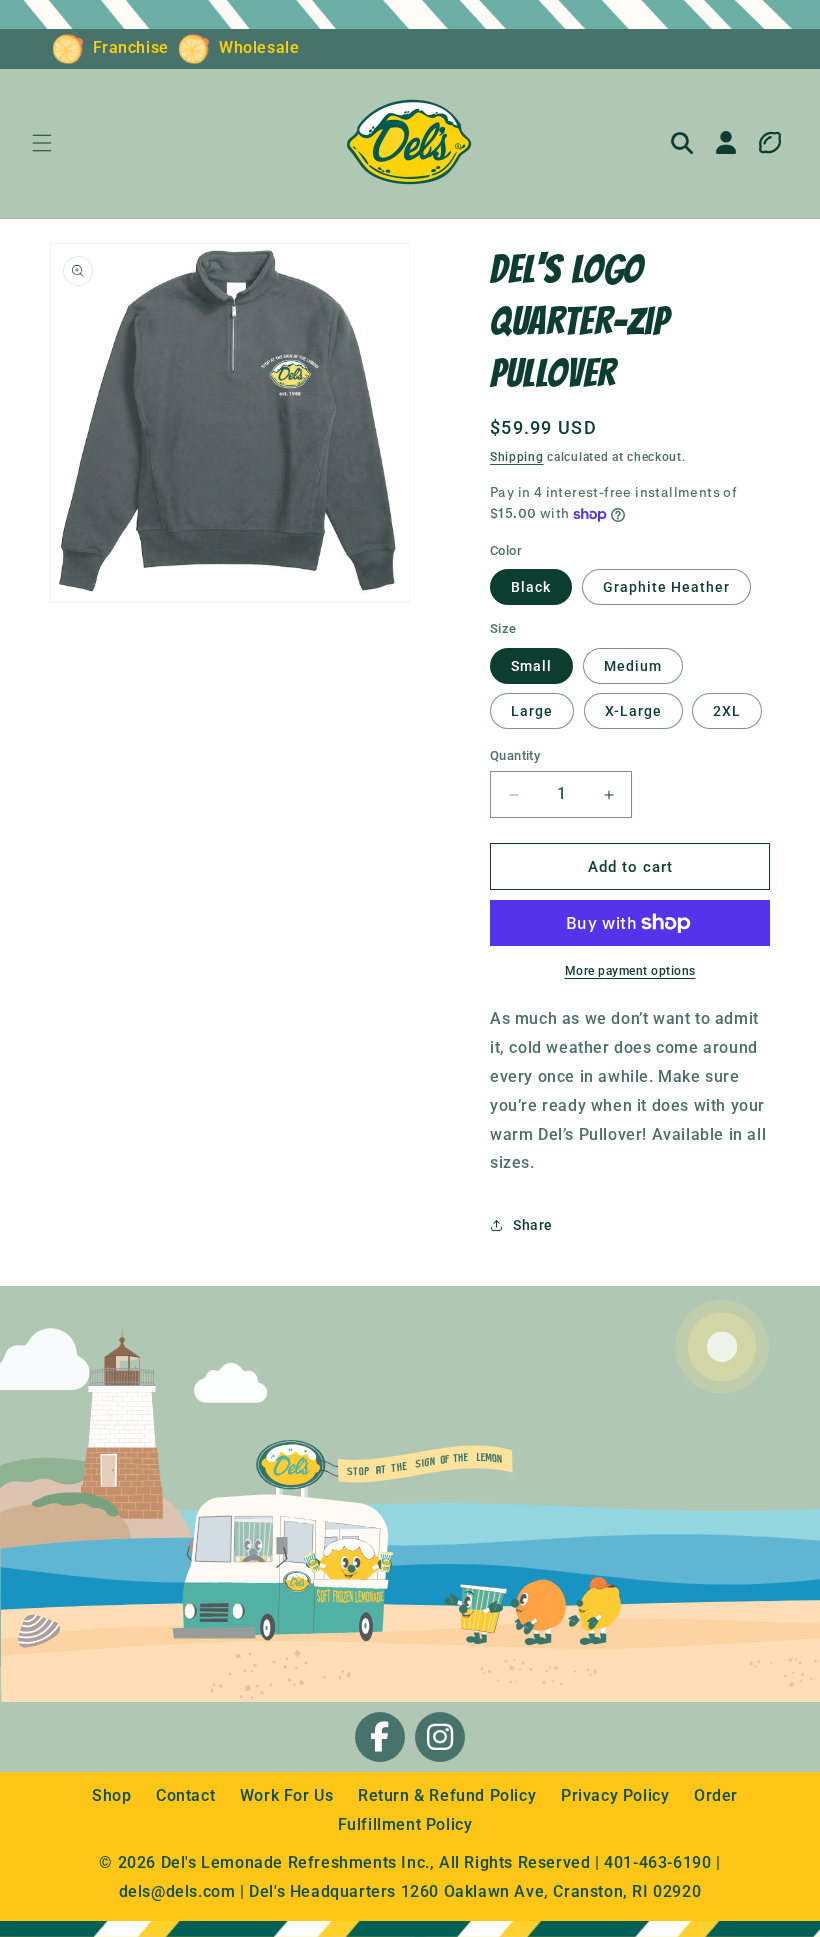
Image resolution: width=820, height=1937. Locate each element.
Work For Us (289, 1795)
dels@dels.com (177, 1891)
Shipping (517, 457)
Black (531, 587)
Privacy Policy (617, 1795)
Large (532, 711)
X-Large (633, 711)
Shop (114, 1795)
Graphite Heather (666, 587)
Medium (633, 666)
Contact (188, 1795)
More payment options (630, 971)
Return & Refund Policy (449, 1795)
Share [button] (533, 1225)
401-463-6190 (657, 1862)
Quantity (515, 755)
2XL (727, 711)
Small (531, 666)
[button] (42, 143)
